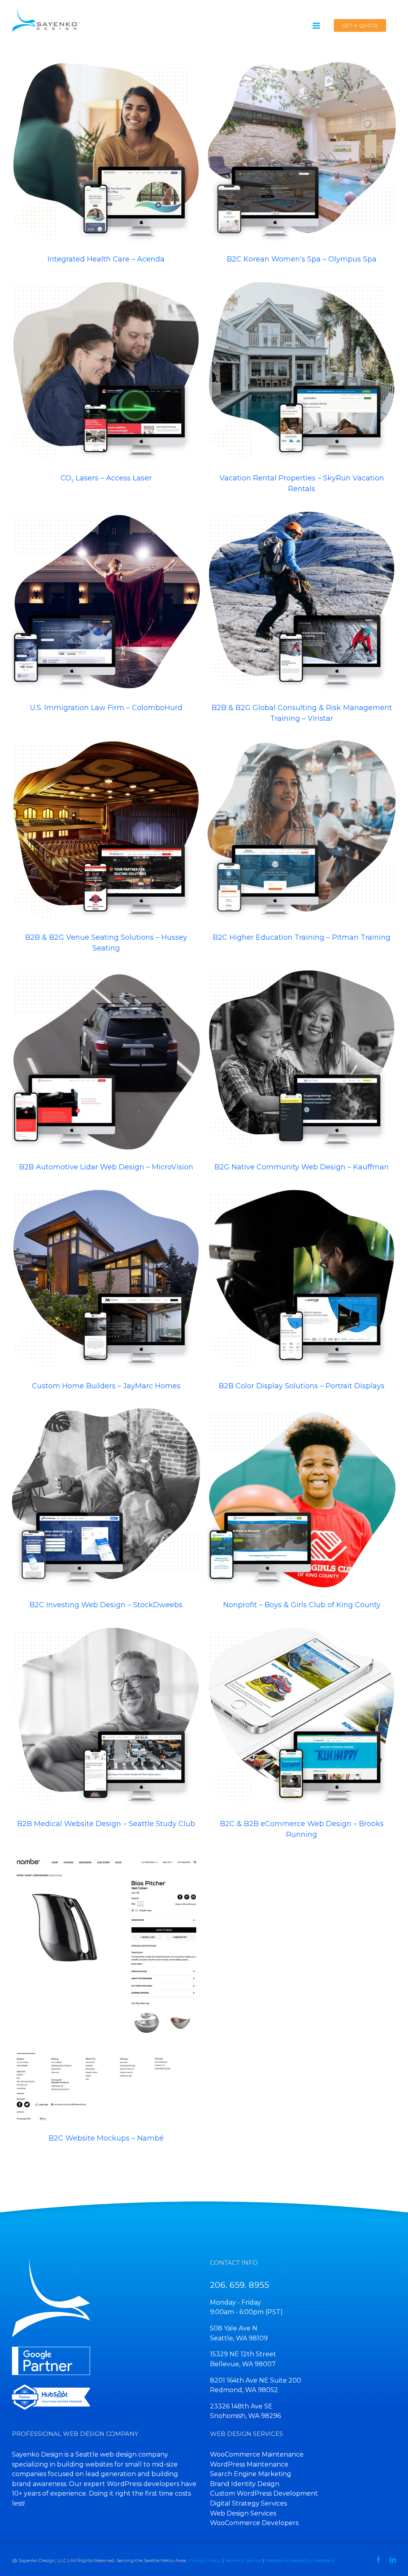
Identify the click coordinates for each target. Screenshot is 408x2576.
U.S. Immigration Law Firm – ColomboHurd (99, 591)
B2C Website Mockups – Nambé (99, 1979)
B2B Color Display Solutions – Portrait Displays (295, 1269)
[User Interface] (106, 154)
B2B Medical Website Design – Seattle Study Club (99, 1707)
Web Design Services (243, 2513)
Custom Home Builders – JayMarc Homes (99, 1269)
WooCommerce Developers (254, 2523)
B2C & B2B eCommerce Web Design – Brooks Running (295, 1701)
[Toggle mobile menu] (317, 26)
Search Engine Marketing (251, 2474)
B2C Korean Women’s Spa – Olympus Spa (295, 142)
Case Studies (280, 1508)
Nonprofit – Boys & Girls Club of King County (302, 1605)
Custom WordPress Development (264, 2493)
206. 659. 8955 (239, 2284)
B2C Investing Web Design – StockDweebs (99, 1484)
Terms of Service (243, 2560)
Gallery (113, 142)
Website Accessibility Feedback (300, 2560)
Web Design (70, 169)
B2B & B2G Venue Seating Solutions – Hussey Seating (99, 821)
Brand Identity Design (245, 2484)
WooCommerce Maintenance (257, 2454)
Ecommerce (340, 393)
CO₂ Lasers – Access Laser (99, 361)
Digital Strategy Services (248, 2503)
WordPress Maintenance (249, 2464)
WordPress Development (115, 169)
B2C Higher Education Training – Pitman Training (295, 821)
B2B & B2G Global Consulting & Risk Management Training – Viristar (295, 585)
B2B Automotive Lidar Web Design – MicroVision (99, 1050)
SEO (151, 169)
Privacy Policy (205, 2560)
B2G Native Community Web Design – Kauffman (295, 1050)
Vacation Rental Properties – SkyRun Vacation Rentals (295, 356)
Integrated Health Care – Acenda (99, 142)
